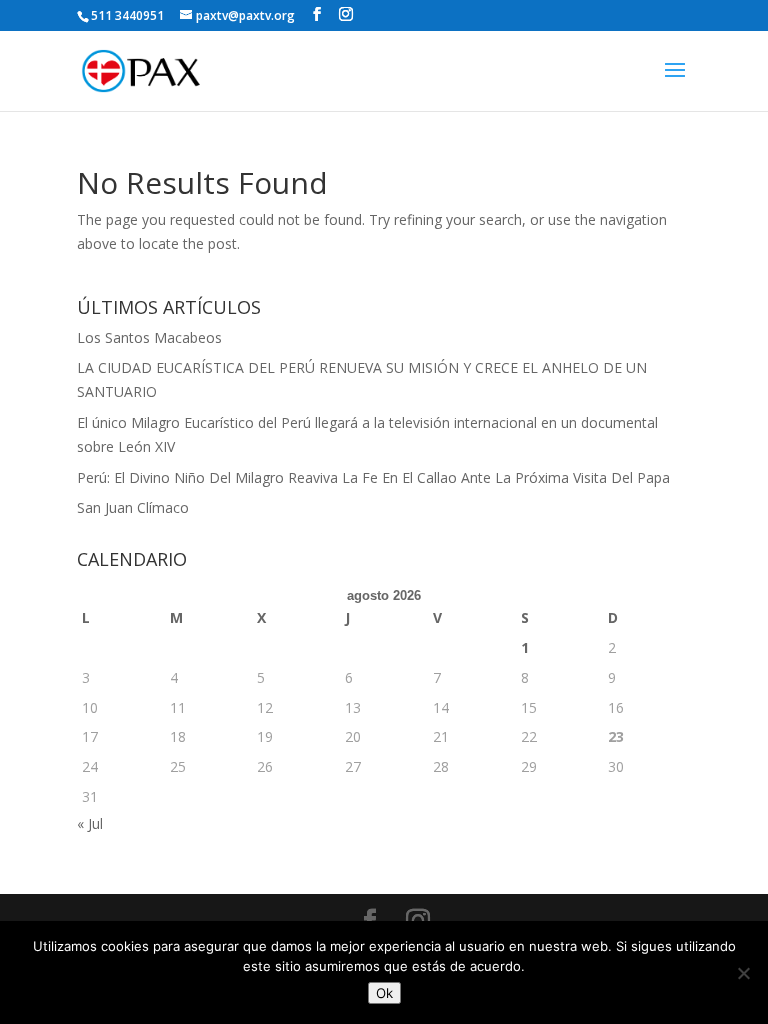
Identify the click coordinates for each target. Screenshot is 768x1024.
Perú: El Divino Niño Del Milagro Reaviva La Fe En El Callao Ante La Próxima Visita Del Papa (373, 477)
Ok (384, 993)
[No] (743, 973)
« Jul (90, 823)
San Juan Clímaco (133, 507)
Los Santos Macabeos (149, 337)
